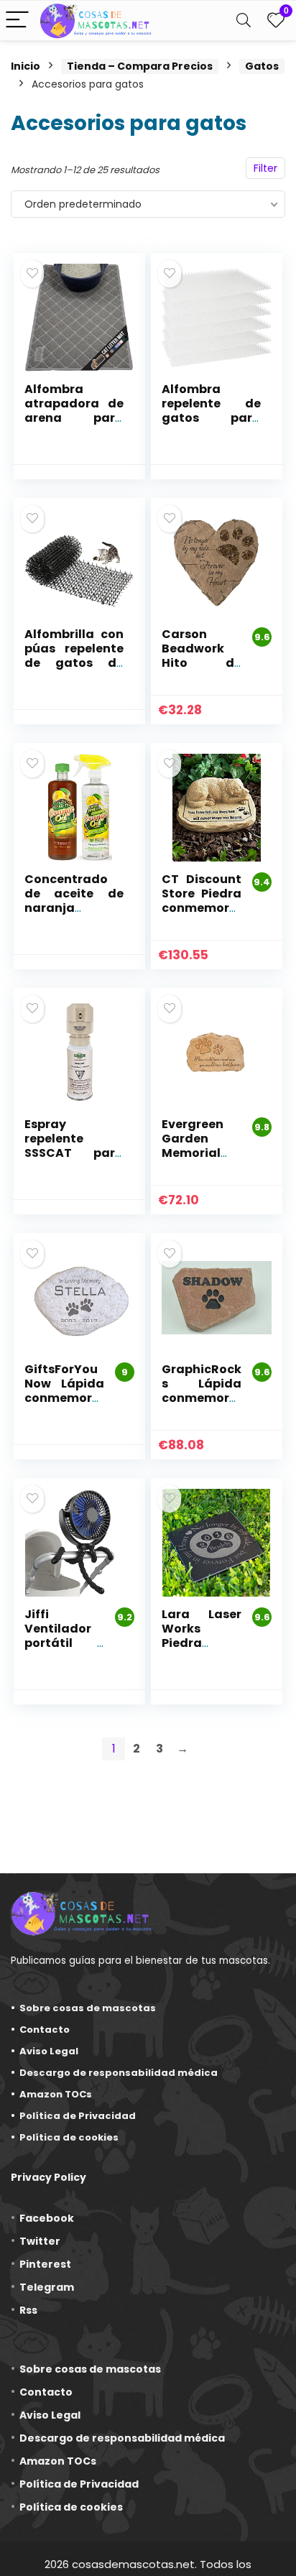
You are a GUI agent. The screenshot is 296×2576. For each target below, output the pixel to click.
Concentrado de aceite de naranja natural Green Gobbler (74, 908)
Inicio (26, 66)
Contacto (45, 2030)
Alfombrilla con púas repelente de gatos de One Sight (74, 656)
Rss (28, 2310)
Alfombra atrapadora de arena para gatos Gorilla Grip (74, 418)
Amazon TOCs (56, 2094)
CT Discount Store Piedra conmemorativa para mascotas (202, 908)
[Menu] (17, 20)
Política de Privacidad (78, 2116)
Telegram (47, 2287)
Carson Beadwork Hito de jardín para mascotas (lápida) (202, 670)
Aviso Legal (49, 2051)
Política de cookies (69, 2137)
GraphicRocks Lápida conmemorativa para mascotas (202, 1398)
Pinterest (45, 2264)
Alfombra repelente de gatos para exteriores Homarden (211, 418)
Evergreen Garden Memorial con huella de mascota (202, 1153)
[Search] (244, 20)
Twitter (40, 2241)
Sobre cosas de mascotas (88, 2008)
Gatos (262, 66)
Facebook (47, 2218)
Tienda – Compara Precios (140, 66)
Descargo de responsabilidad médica (119, 2073)
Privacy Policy (48, 2177)
